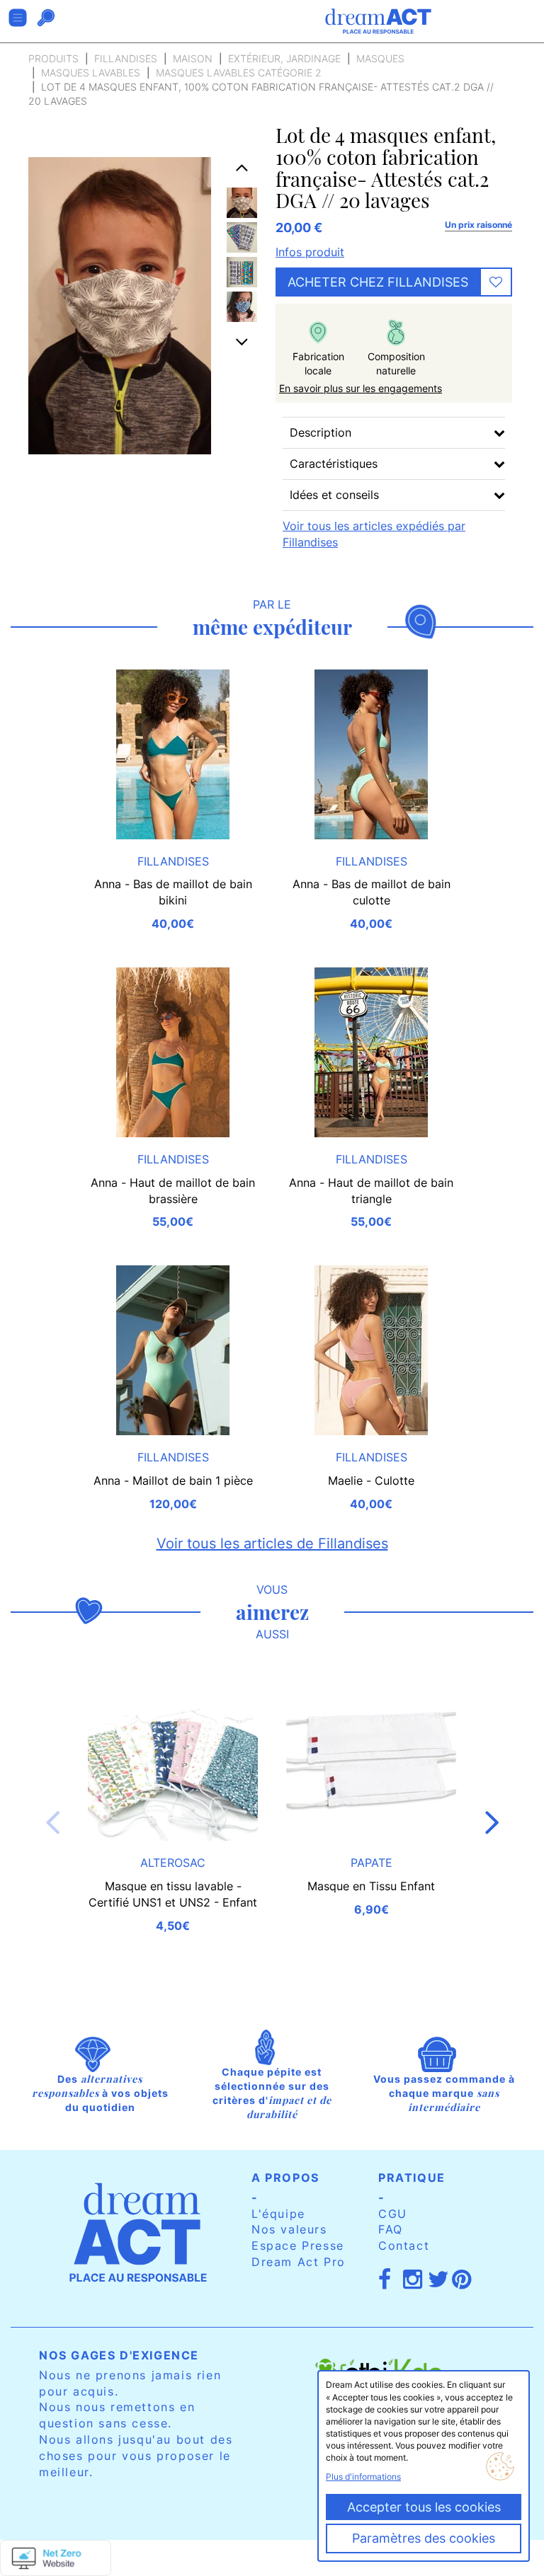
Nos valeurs (289, 2229)
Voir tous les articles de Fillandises (272, 1543)
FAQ (391, 2229)
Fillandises (126, 58)
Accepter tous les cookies (424, 2507)
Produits (53, 58)
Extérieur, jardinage (284, 58)
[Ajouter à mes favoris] (496, 282)
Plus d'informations (363, 2477)
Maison (193, 58)
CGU (393, 2214)
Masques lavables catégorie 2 (239, 73)
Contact (404, 2246)
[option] (242, 203)
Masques (380, 58)
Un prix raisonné (478, 225)
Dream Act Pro (299, 2262)
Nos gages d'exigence (119, 2355)
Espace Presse (298, 2246)
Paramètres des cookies (424, 2538)
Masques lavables (91, 73)
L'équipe (278, 2214)
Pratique (412, 2178)
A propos (285, 2178)
